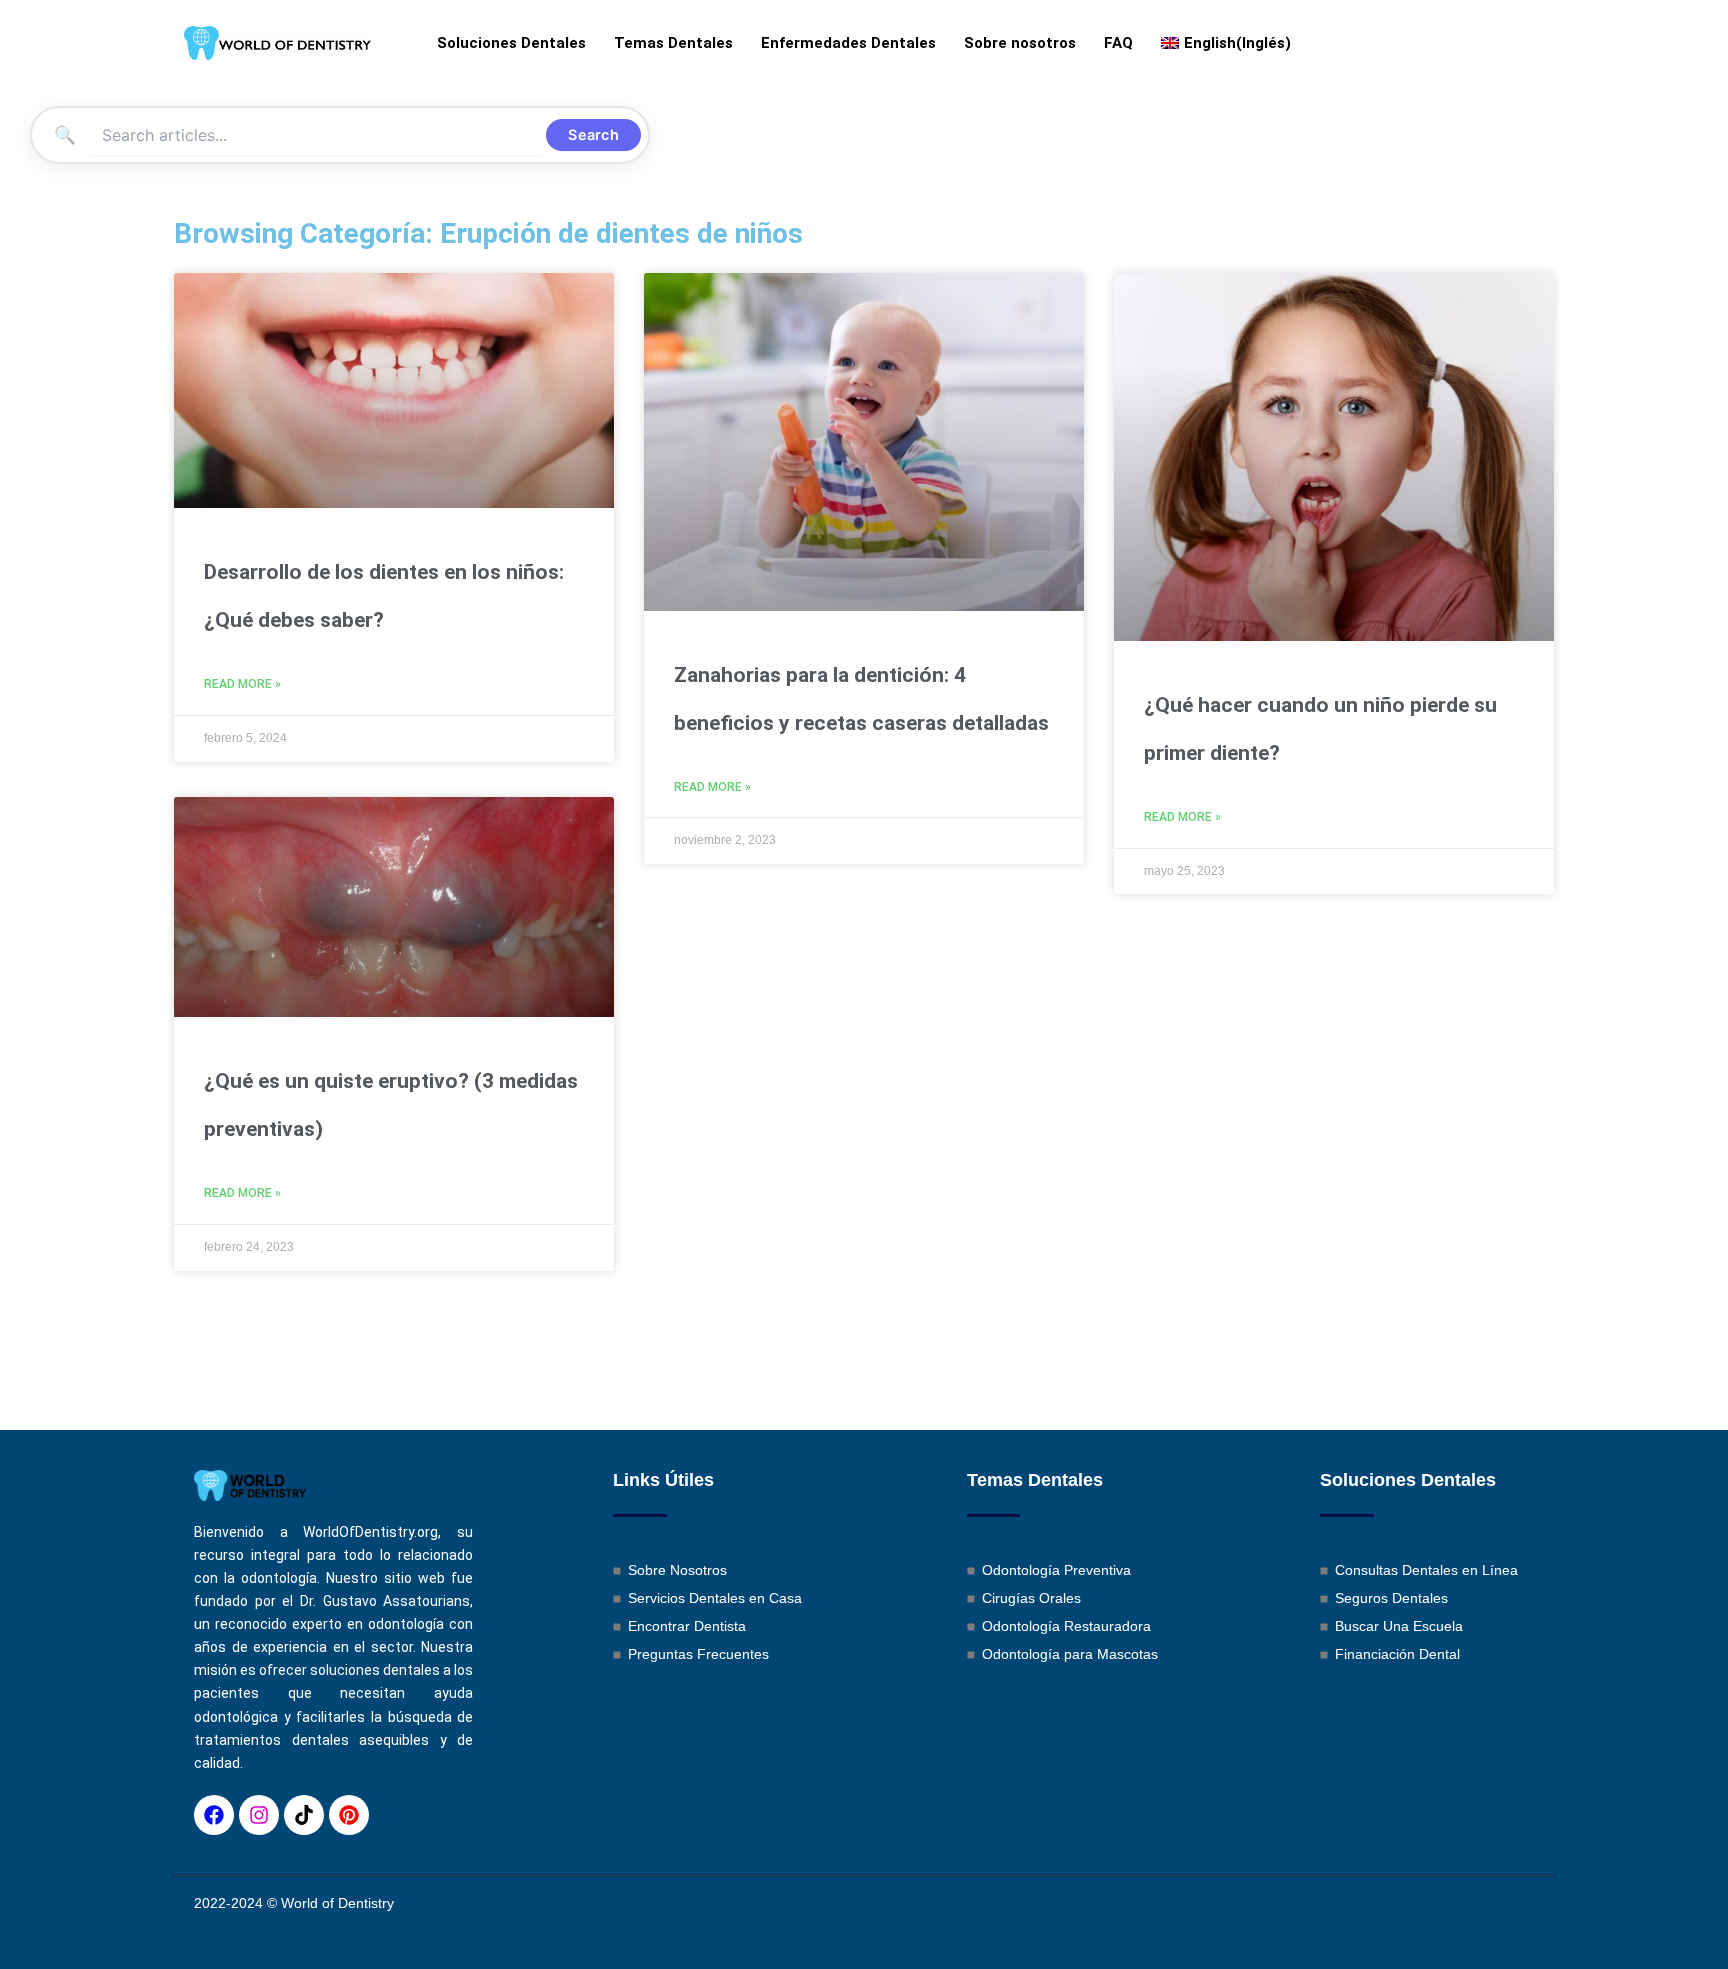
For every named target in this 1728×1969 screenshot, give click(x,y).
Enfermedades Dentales (848, 43)
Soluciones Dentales (511, 43)
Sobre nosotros (1020, 43)
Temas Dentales (673, 43)
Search (593, 134)
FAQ (1118, 43)
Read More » (242, 684)
